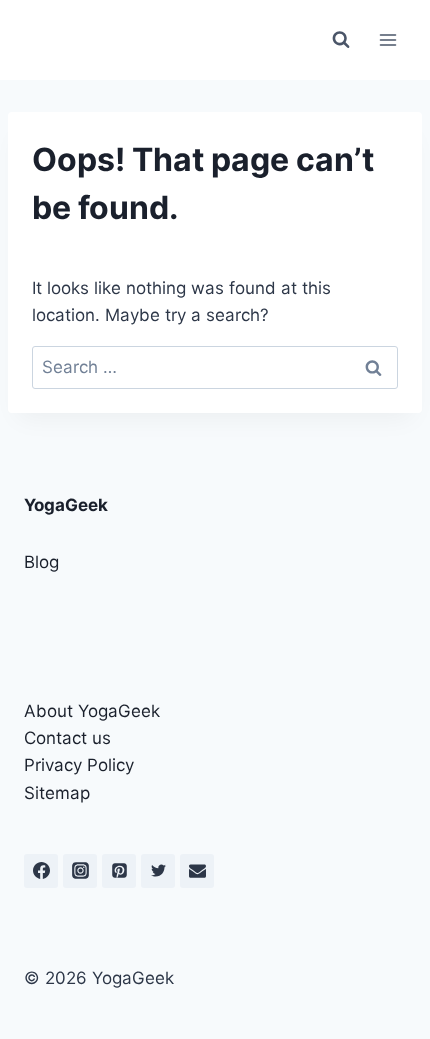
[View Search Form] (341, 40)
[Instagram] (80, 871)
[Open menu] (387, 39)
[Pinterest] (119, 871)
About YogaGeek (92, 711)
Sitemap (57, 793)
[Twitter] (158, 871)
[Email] (197, 871)
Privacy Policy (79, 765)
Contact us (67, 738)
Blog (41, 562)
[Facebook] (41, 871)
